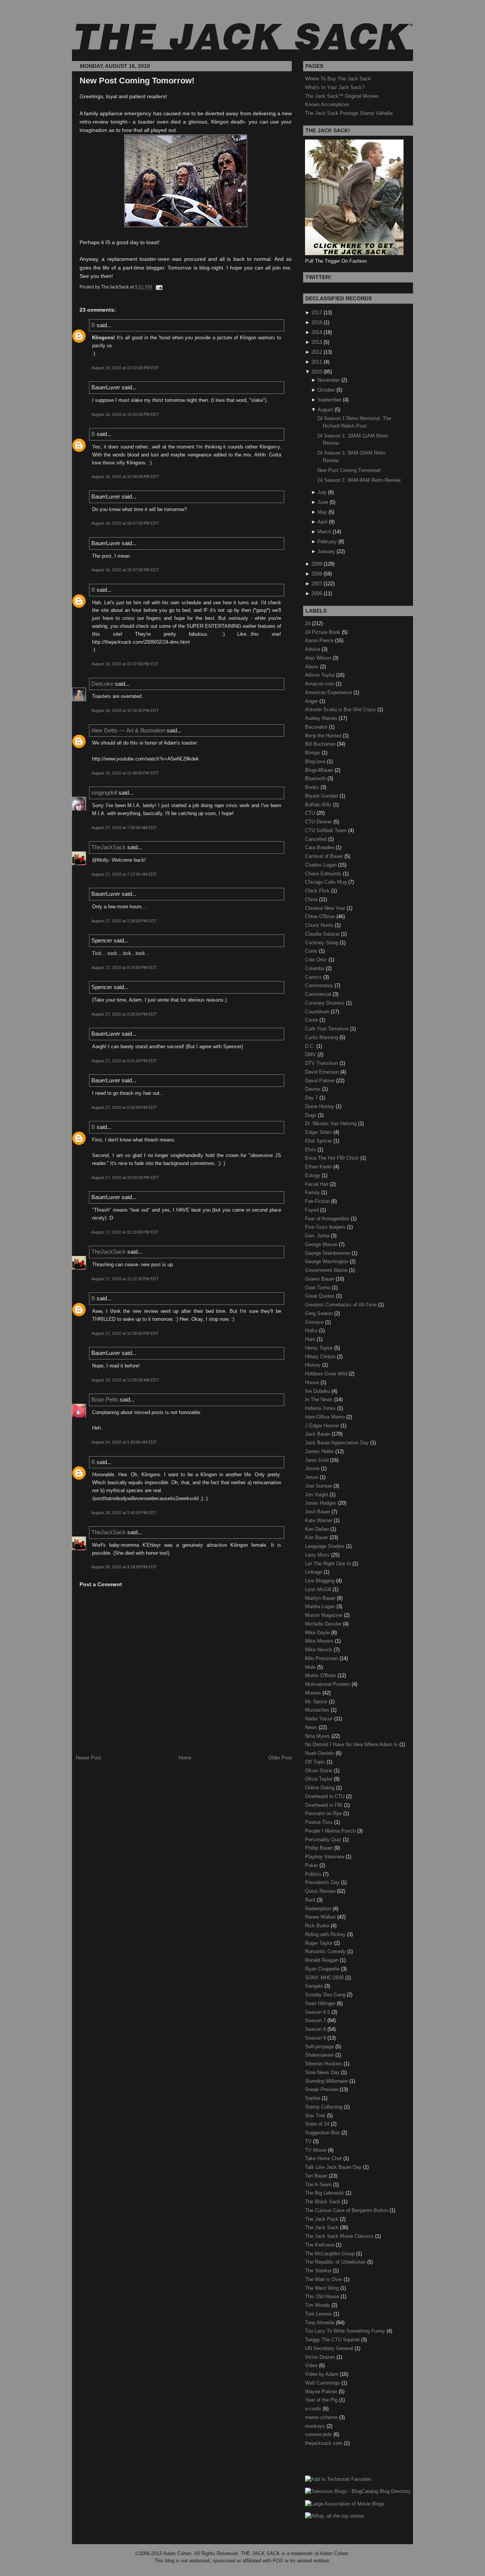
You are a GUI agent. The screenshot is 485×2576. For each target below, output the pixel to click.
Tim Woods (318, 2305)
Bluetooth (316, 778)
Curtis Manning (322, 1037)
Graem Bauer (320, 1279)
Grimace (315, 1322)
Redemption (319, 1909)
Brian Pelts (105, 1399)
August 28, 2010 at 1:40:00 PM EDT (124, 1513)
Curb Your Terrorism (328, 1029)
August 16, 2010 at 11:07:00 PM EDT (125, 664)
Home (185, 1758)
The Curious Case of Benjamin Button (347, 2210)
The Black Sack (323, 2202)
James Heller (320, 1451)
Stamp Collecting (325, 2107)
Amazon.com (320, 684)
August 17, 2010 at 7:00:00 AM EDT (124, 828)
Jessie (313, 1468)
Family (313, 1192)
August (325, 410)
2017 (317, 313)
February (327, 542)
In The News (320, 1399)
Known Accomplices (327, 104)
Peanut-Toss (320, 1822)
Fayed (313, 1210)
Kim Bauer (317, 1537)
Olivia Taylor (319, 1779)
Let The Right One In (329, 1564)
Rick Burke (318, 1926)
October (326, 390)
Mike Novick (319, 1650)
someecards (319, 2434)
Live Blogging (321, 1581)
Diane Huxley (320, 1106)
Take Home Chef (324, 2158)
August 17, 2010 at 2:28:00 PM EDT (124, 921)
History (314, 1365)
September (329, 400)
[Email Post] (158, 287)
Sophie (313, 2098)
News (312, 1727)
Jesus (312, 1477)
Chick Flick (318, 891)
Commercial (319, 994)
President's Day (323, 1882)
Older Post (280, 1758)
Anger (312, 701)
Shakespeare (320, 2055)
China (312, 899)
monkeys (316, 2426)
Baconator (317, 727)
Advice (313, 649)
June (323, 502)
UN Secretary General (330, 2348)
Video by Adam (322, 2374)
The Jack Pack (322, 2219)
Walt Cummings (323, 2383)
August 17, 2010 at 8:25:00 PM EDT (124, 1014)
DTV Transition (322, 1063)
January (326, 551)
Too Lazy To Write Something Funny (346, 2331)
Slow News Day (323, 2072)
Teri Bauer (317, 2176)
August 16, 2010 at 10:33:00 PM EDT (125, 414)
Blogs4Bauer (320, 770)
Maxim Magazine (325, 1615)
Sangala (315, 1986)
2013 (317, 342)
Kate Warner (319, 1520)
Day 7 (312, 1098)
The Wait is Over (324, 2279)
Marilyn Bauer (321, 1598)
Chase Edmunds (324, 874)
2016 (317, 322)
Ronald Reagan (322, 1960)
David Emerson (323, 1072)
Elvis (311, 1150)
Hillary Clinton (321, 1357)
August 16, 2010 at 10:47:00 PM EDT (125, 523)
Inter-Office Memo (326, 1417)
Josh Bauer (318, 1512)
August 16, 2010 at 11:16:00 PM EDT (125, 710)
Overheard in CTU (325, 1796)
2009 (317, 564)
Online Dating (321, 1788)
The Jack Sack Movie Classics (340, 2236)
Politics (314, 1874)
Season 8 (316, 2029)
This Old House (323, 2296)
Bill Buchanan (321, 744)
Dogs (311, 1115)
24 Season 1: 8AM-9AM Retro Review (359, 480)
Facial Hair (318, 1184)
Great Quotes (321, 1296)
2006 (317, 593)
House (313, 1382)
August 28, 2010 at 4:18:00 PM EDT (124, 1567)
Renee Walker (321, 1917)
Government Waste (327, 1270)
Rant (311, 1900)
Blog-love (316, 761)
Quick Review (321, 1891)
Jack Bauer (318, 1434)
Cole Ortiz (317, 960)
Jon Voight (317, 1495)
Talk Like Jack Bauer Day (334, 2167)
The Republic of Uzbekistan (336, 2262)
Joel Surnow (319, 1486)
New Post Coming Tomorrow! (137, 81)
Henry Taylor (320, 1348)
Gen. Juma (318, 1236)
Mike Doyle (318, 1633)
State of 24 (318, 2124)
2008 (317, 574)
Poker (312, 1865)
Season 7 (316, 2020)
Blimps (313, 753)
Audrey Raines (322, 718)
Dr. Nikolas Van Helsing (332, 1123)
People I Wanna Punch (331, 1831)
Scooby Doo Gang (326, 1995)
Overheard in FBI (325, 1805)
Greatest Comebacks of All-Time (342, 1305)
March (324, 532)
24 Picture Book (323, 632)
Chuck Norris (320, 925)
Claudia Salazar (323, 934)
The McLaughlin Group (331, 2254)
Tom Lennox (319, 2314)
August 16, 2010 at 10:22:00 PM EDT (125, 368)
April (322, 522)
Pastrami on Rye (324, 1813)
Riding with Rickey (326, 1934)
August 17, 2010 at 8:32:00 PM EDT (124, 1107)
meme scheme (322, 2417)
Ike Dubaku (318, 1391)
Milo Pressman (322, 1658)
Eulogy (313, 1175)
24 (308, 623)
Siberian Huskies (324, 2064)
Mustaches (318, 1710)
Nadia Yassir (320, 1719)
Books (313, 787)
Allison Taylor (321, 675)
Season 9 (316, 2038)
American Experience (329, 692)
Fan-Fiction (318, 1201)
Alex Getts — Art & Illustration (128, 730)
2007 (317, 584)
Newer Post (88, 1758)
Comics (314, 977)
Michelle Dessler (324, 1624)
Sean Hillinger (321, 2003)
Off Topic (316, 1762)
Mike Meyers (320, 1641)
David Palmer (321, 1081)
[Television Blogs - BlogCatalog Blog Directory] (358, 2491)
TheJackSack (109, 847)
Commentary (320, 985)
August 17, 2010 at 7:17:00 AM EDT (124, 874)
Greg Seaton (320, 1313)
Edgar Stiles (319, 1132)
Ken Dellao (318, 1529)
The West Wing (323, 2288)
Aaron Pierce (320, 640)
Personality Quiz (324, 1840)
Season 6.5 (318, 2012)
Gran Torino (318, 1288)
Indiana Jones (321, 1408)
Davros (314, 1089)
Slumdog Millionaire (327, 2081)
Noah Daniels (320, 1753)
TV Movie (316, 2150)
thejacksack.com (325, 2443)
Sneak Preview (322, 2089)
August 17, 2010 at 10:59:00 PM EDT (125, 1177)
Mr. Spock (317, 1702)
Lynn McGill (319, 1589)
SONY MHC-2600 (325, 1978)
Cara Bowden (320, 847)
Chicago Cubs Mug (327, 882)
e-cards (314, 2409)
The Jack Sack (322, 2227)
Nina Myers (318, 1736)
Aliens (313, 667)
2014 (317, 332)
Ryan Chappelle (323, 1969)
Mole (311, 1667)
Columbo (315, 968)
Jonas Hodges (322, 1503)
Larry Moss (318, 1555)
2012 (317, 352)
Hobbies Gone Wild (327, 1374)
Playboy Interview (325, 1857)
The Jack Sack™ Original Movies (342, 96)
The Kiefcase (320, 2245)
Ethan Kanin (319, 1167)
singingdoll (104, 793)
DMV (311, 1054)
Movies (314, 1693)
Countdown (318, 1012)
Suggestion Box (323, 2133)
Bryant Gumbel (322, 796)
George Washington (327, 1261)
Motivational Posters (328, 1684)
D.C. (311, 1046)
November (329, 380)
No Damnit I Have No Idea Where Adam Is (352, 1744)
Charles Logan (322, 865)
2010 (317, 372)
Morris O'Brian (321, 1675)
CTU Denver (319, 822)
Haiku (312, 1330)
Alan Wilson (319, 658)
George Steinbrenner (328, 1253)
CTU (311, 813)
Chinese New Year (326, 908)
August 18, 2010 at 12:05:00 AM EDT (125, 1380)
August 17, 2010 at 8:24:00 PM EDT (124, 967)
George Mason (322, 1244)
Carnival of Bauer (325, 856)
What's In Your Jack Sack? (335, 87)
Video (312, 2365)
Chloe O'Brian (321, 916)
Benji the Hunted (324, 736)
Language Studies (325, 1546)
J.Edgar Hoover (323, 1426)
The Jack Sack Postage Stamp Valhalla (349, 113)
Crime (312, 1020)
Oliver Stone (319, 1771)
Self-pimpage (320, 2047)
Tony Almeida (321, 2323)
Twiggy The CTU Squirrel (333, 2340)
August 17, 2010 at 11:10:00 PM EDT (125, 1232)
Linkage (314, 1572)
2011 (317, 362)
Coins (312, 951)
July (322, 492)
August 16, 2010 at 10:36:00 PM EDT (125, 477)
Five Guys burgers (326, 1227)
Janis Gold (318, 1460)
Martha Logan (321, 1606)
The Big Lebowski (325, 2193)
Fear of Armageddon (328, 1219)
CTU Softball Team (327, 830)
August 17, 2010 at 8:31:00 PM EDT (124, 1061)
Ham (311, 1339)
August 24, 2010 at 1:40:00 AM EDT (124, 1442)
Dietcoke (102, 684)
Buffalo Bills (319, 805)
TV (309, 2141)
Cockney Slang (322, 943)
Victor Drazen (321, 2357)
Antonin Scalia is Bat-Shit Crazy (341, 709)
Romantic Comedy (326, 1951)
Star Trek (316, 2116)
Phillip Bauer (320, 1848)
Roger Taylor (320, 1943)
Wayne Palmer (322, 2392)
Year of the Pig (322, 2400)
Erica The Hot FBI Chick (333, 1158)
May (322, 512)
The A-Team (319, 2185)
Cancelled (317, 839)
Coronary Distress (325, 1003)
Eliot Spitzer (319, 1141)
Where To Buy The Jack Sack (338, 79)
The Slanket (319, 2271)
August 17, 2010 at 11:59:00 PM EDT (125, 1333)
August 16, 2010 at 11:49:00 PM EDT (125, 773)
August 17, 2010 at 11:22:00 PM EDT (125, 1279)
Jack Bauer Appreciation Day (338, 1443)
